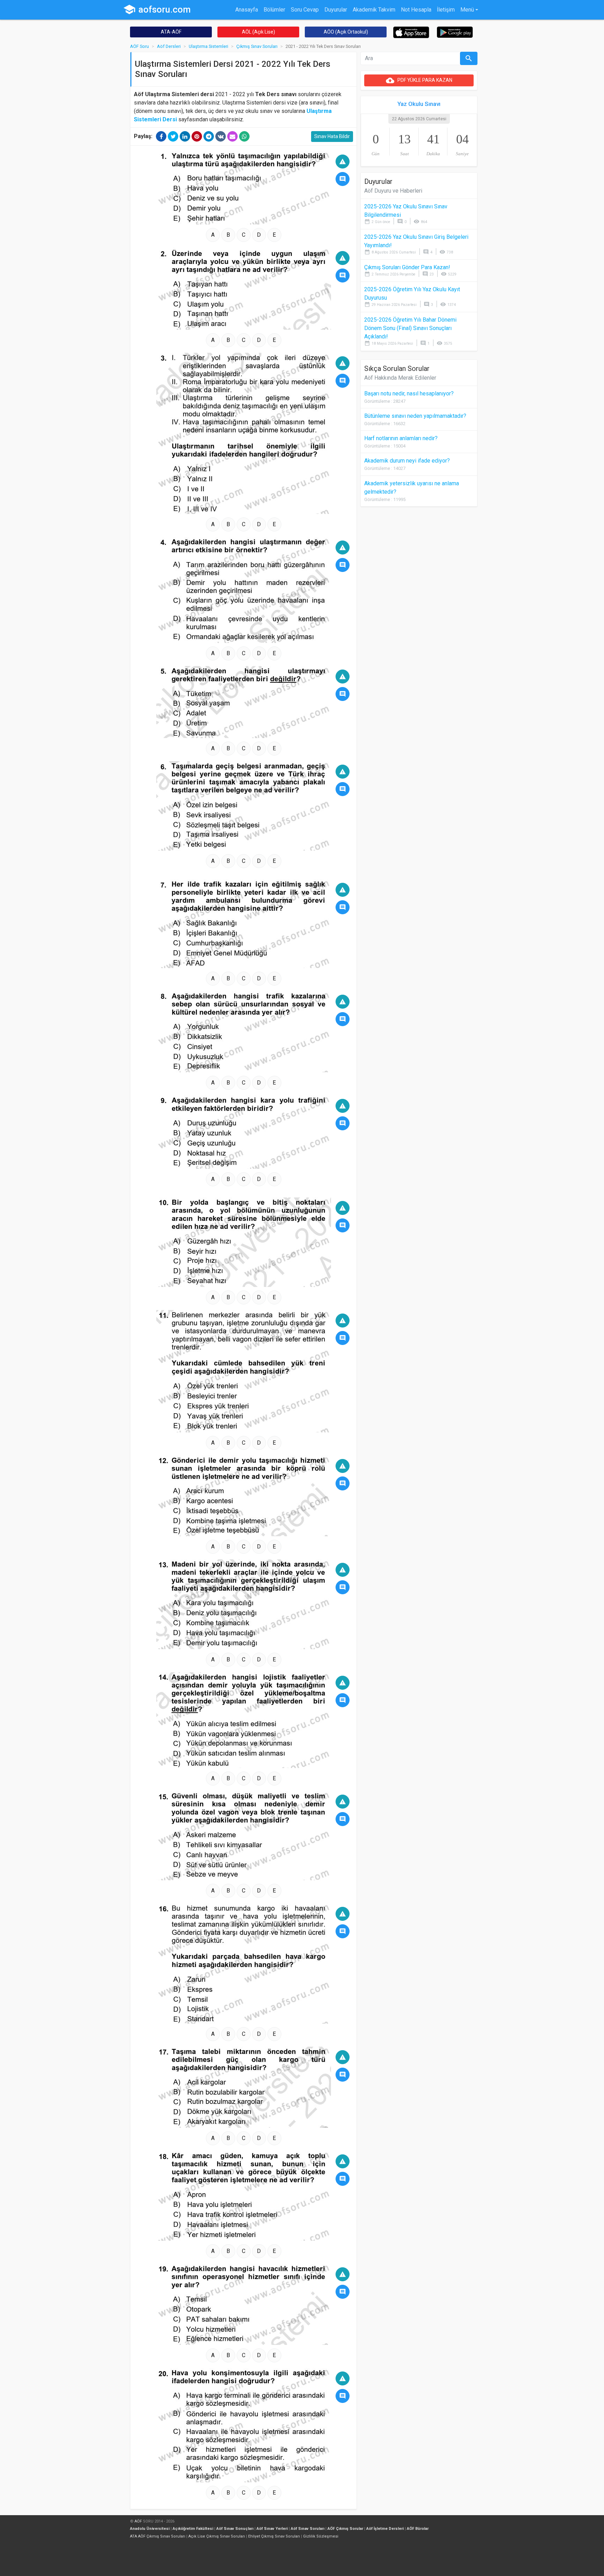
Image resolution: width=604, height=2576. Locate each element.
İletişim (446, 10)
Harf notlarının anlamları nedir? (401, 438)
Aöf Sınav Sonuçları (235, 2529)
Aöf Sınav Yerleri (272, 2529)
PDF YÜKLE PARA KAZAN (419, 80)
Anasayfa (247, 10)
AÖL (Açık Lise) (258, 32)
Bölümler (274, 10)
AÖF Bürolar (418, 2529)
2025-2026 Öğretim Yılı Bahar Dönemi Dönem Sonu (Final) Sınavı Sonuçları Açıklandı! (410, 328)
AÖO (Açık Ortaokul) (346, 32)
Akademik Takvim (374, 10)
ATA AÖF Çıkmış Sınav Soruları (158, 2536)
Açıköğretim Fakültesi (193, 2529)
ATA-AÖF (171, 32)
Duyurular (336, 10)
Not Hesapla (416, 10)
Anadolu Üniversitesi (150, 2529)
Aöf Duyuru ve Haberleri (393, 191)
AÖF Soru (139, 46)
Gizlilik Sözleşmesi (321, 2536)
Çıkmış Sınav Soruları (257, 46)
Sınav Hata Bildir (332, 136)
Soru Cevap (305, 10)
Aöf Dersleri (169, 46)
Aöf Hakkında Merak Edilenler (400, 378)
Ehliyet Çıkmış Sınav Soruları (274, 2536)
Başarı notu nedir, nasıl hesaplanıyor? (409, 393)
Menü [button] (467, 10)
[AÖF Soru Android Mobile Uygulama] (455, 32)
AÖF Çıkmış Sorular (345, 2529)
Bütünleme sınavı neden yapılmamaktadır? (415, 416)
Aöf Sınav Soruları (308, 2529)
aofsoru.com (157, 9)
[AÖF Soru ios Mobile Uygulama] (411, 32)
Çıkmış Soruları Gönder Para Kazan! (407, 267)
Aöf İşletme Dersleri (385, 2529)
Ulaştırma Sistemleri (208, 46)
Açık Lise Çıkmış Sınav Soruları (217, 2536)
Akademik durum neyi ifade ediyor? (407, 461)
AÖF (138, 2521)
